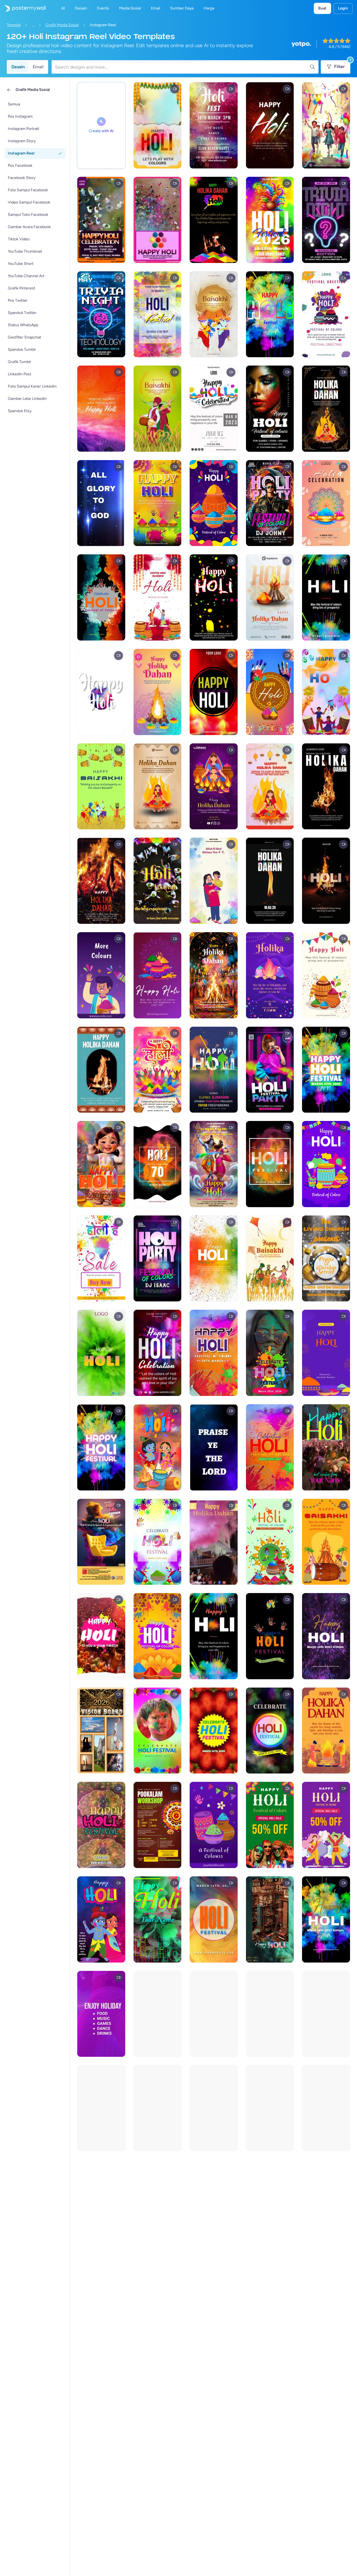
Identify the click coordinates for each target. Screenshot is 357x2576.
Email (38, 67)
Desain (18, 67)
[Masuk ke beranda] (23, 8)
